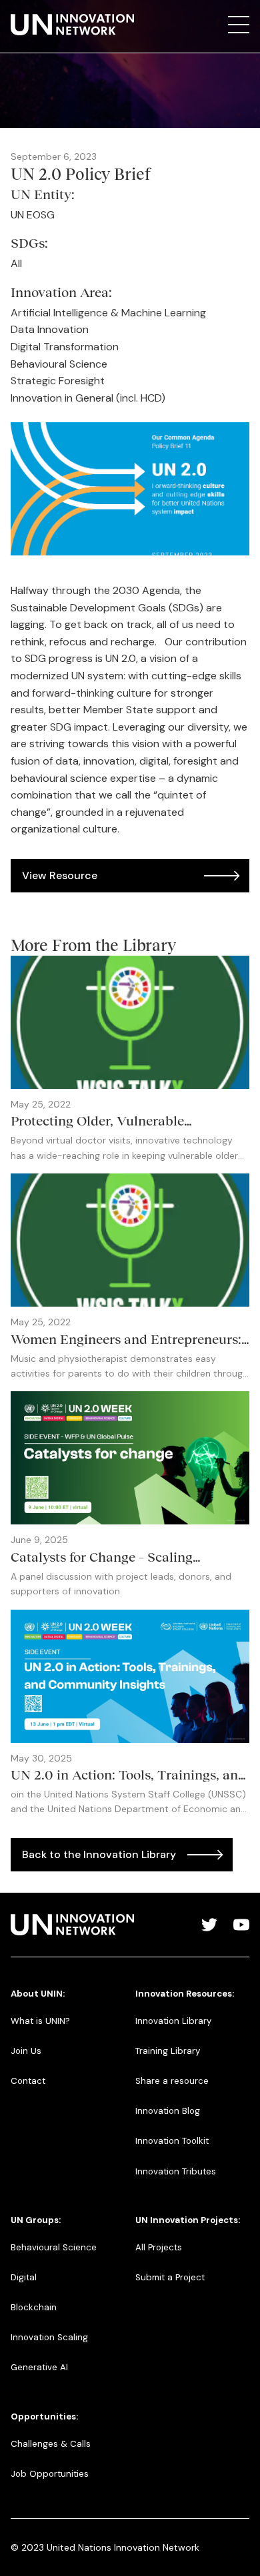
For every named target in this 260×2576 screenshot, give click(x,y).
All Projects (159, 2247)
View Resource (60, 875)
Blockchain (34, 2307)
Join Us (26, 2051)
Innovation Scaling (49, 2337)
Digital (24, 2277)
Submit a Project (170, 2277)
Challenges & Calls (51, 2444)
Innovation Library (173, 2021)
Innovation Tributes (176, 2171)
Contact (28, 2081)
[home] (72, 25)
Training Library (168, 2051)
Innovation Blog (168, 2111)
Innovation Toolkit (172, 2141)
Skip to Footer (21, 14)
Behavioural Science (54, 2247)
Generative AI (39, 2367)
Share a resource (172, 2081)
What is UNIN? (40, 2021)
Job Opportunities (50, 2474)
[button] (239, 25)
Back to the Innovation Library (99, 1854)
